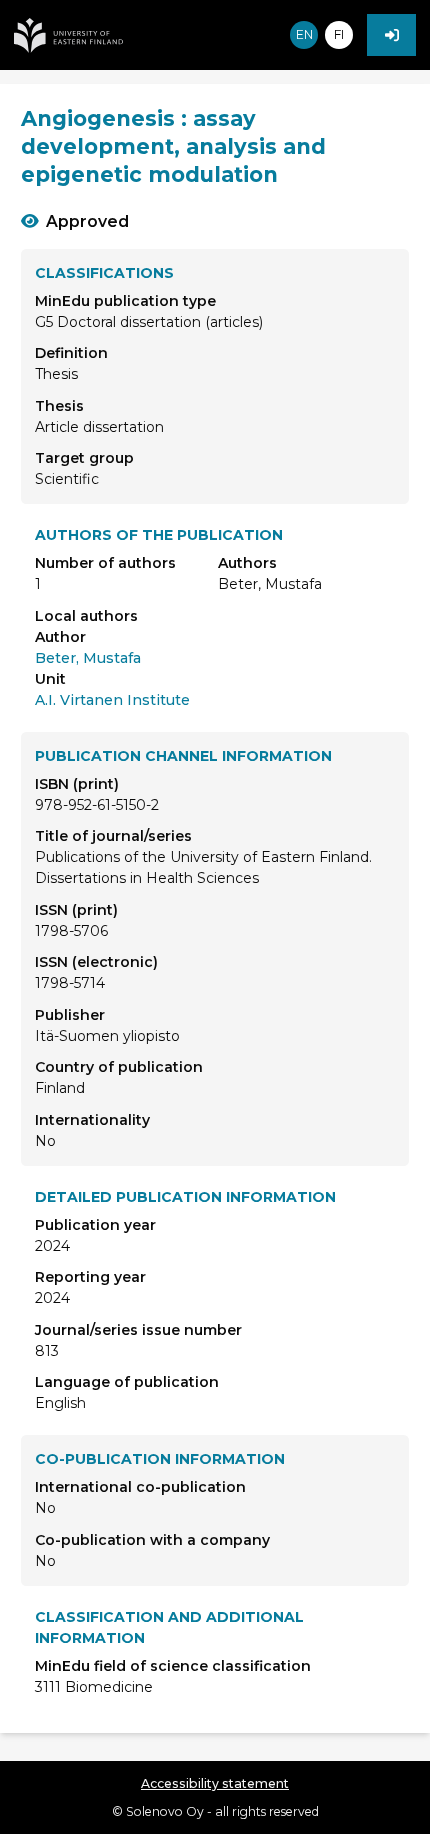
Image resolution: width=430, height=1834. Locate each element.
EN (304, 34)
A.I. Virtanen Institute (112, 700)
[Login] (391, 35)
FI (339, 34)
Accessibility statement (215, 1783)
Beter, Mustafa (88, 658)
